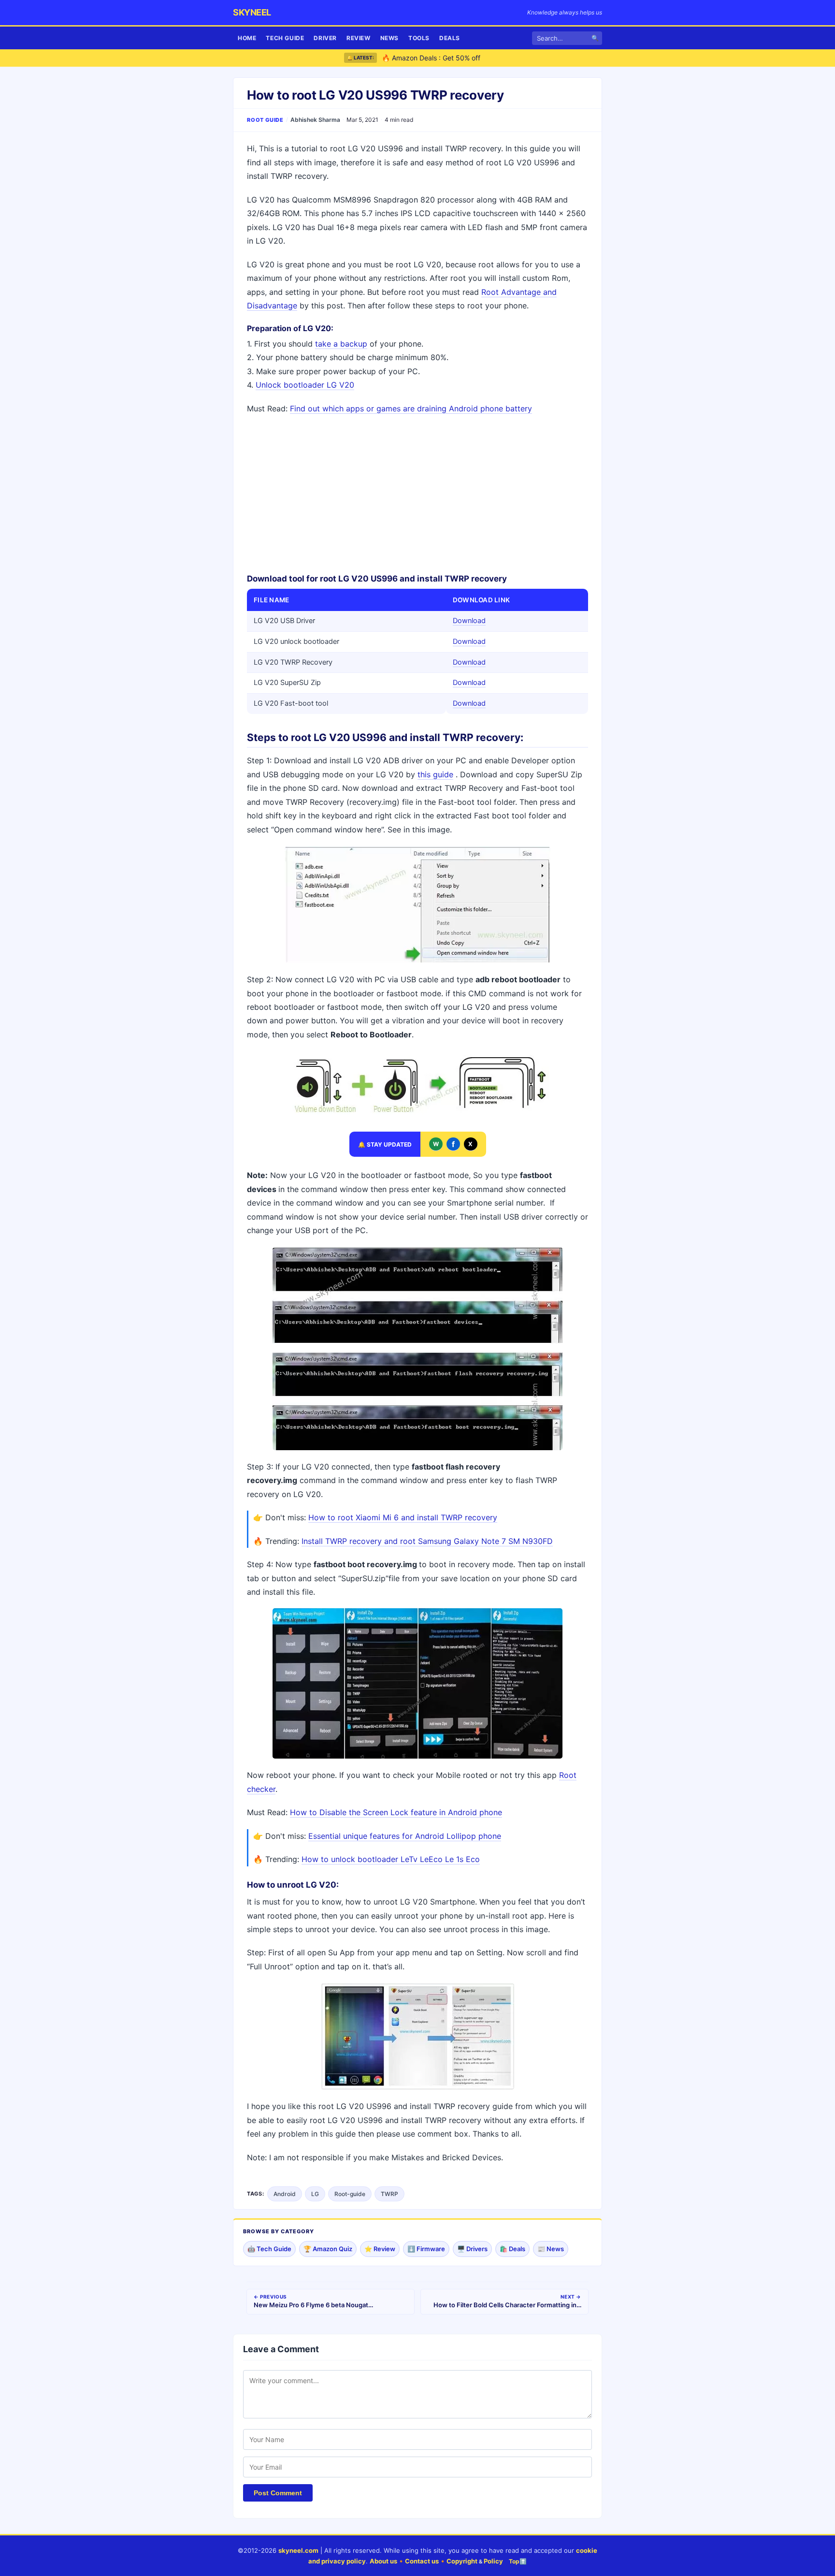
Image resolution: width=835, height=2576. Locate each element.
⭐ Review (380, 2249)
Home (247, 38)
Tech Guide (285, 38)
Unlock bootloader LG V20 (305, 385)
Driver (325, 38)
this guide (435, 774)
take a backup (341, 344)
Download (469, 621)
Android (285, 2194)
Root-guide (350, 2194)
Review (359, 38)
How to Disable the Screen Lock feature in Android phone (396, 1812)
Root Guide (265, 120)
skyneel (252, 12)
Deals (450, 38)
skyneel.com (298, 2550)
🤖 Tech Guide (269, 2249)
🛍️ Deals (512, 2249)
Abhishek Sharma (315, 120)
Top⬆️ (518, 2561)
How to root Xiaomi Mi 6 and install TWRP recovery (403, 1517)
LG (315, 2194)
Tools (419, 38)
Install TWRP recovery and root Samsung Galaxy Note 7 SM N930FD (427, 1541)
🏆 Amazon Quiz (328, 2249)
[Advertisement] (417, 493)
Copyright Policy (475, 2561)
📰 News (551, 2249)
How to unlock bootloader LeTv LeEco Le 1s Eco (391, 1859)
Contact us (422, 2561)
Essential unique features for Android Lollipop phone (405, 1836)
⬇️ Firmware (426, 2249)
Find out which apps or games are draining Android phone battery (411, 408)
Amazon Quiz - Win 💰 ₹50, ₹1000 (436, 59)
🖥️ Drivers (472, 2249)
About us (383, 2561)
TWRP (389, 2194)
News (389, 38)
